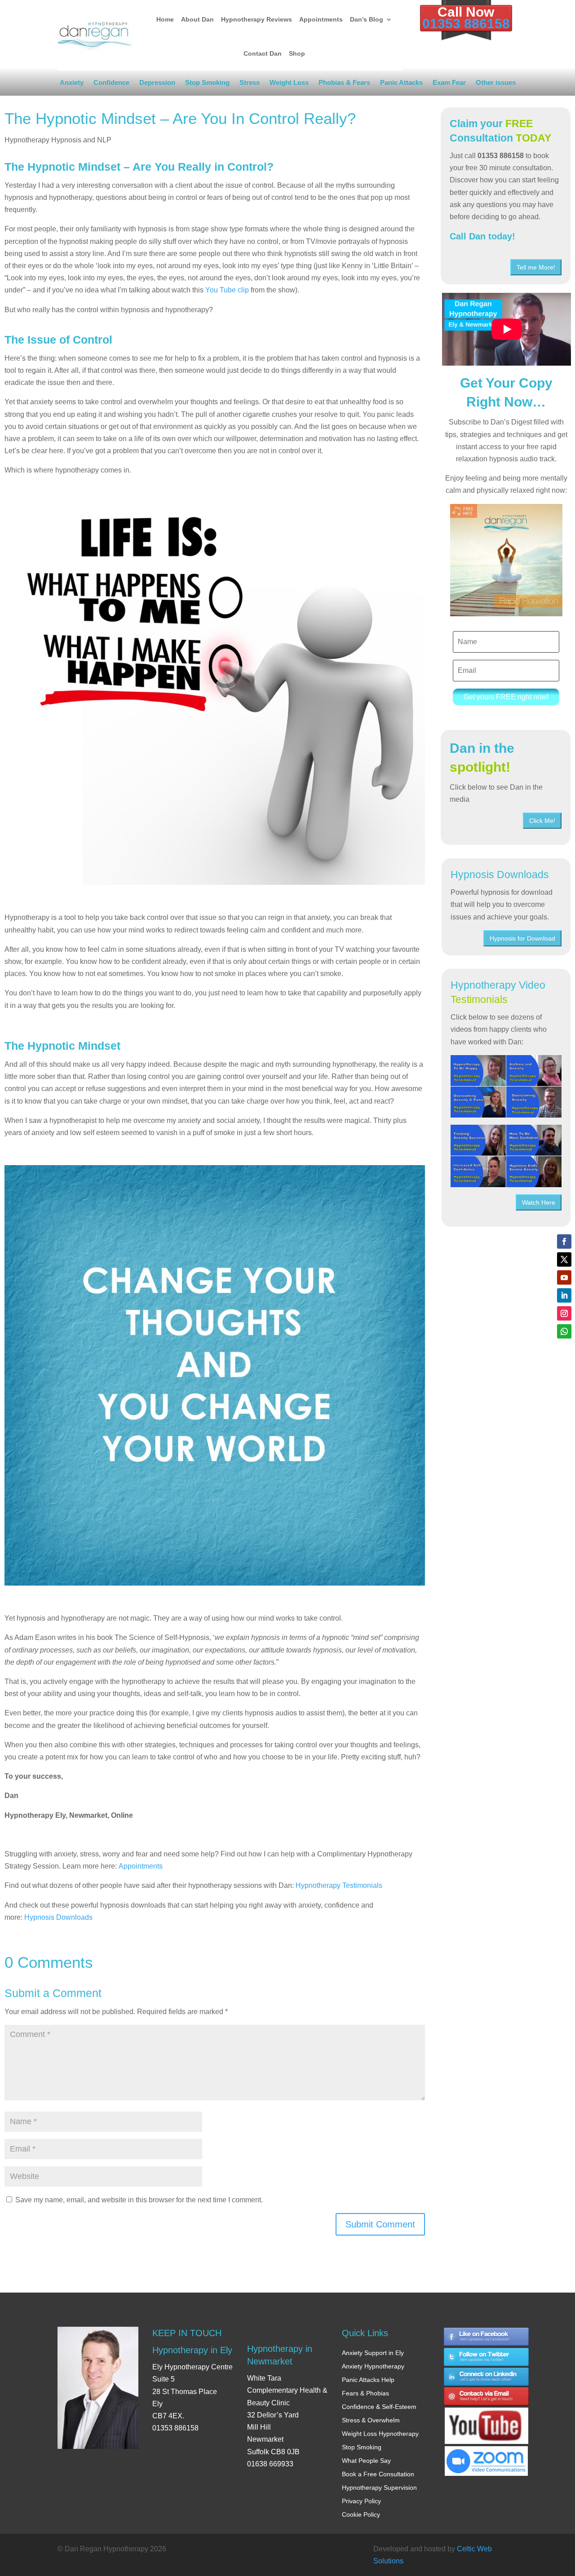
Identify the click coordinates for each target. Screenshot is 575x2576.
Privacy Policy (361, 2501)
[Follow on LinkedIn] (564, 1295)
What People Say (366, 2461)
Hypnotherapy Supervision (379, 2488)
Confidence (111, 84)
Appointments (321, 19)
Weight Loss (289, 84)
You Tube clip (227, 290)
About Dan (197, 19)
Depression (157, 84)
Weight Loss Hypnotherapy (380, 2434)
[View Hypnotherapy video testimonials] (506, 1086)
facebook (487, 2337)
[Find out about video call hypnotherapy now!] (487, 2456)
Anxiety (72, 84)
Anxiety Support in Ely (373, 2353)
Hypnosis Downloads (58, 1917)
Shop (297, 53)
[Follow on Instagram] (564, 1313)
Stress (250, 84)
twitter (487, 2357)
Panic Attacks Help (368, 2380)
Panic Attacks (401, 84)
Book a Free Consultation (378, 2474)
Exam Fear (449, 84)
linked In (487, 2377)
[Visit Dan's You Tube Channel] (487, 2418)
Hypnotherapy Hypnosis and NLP (58, 140)
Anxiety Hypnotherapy (373, 2366)
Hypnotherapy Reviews (257, 19)
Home (165, 19)
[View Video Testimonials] (506, 1156)
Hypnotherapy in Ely (192, 2350)
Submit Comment (380, 2224)
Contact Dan (263, 53)
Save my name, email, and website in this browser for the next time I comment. (139, 2200)
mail (487, 2397)
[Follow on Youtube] (564, 1277)
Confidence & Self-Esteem (379, 2407)
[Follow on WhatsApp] (564, 1331)
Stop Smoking (207, 84)
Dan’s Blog (367, 19)
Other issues (496, 84)
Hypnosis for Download (522, 938)
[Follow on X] (564, 1259)
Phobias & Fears (344, 84)
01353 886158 (466, 24)
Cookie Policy (361, 2514)
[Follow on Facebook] (564, 1242)
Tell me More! (536, 267)
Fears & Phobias (365, 2393)
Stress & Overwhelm (371, 2420)
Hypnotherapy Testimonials (339, 1885)
